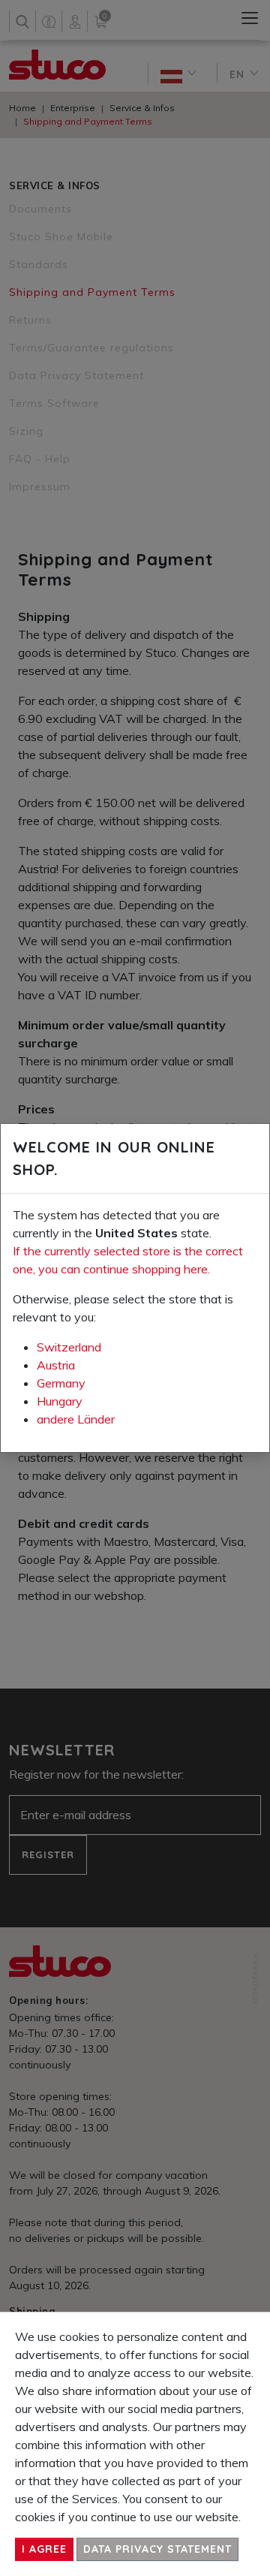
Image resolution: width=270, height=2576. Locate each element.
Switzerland (69, 1347)
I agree (44, 2549)
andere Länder (76, 1419)
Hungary (60, 1401)
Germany (61, 1383)
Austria (56, 1365)
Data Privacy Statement (157, 2549)
